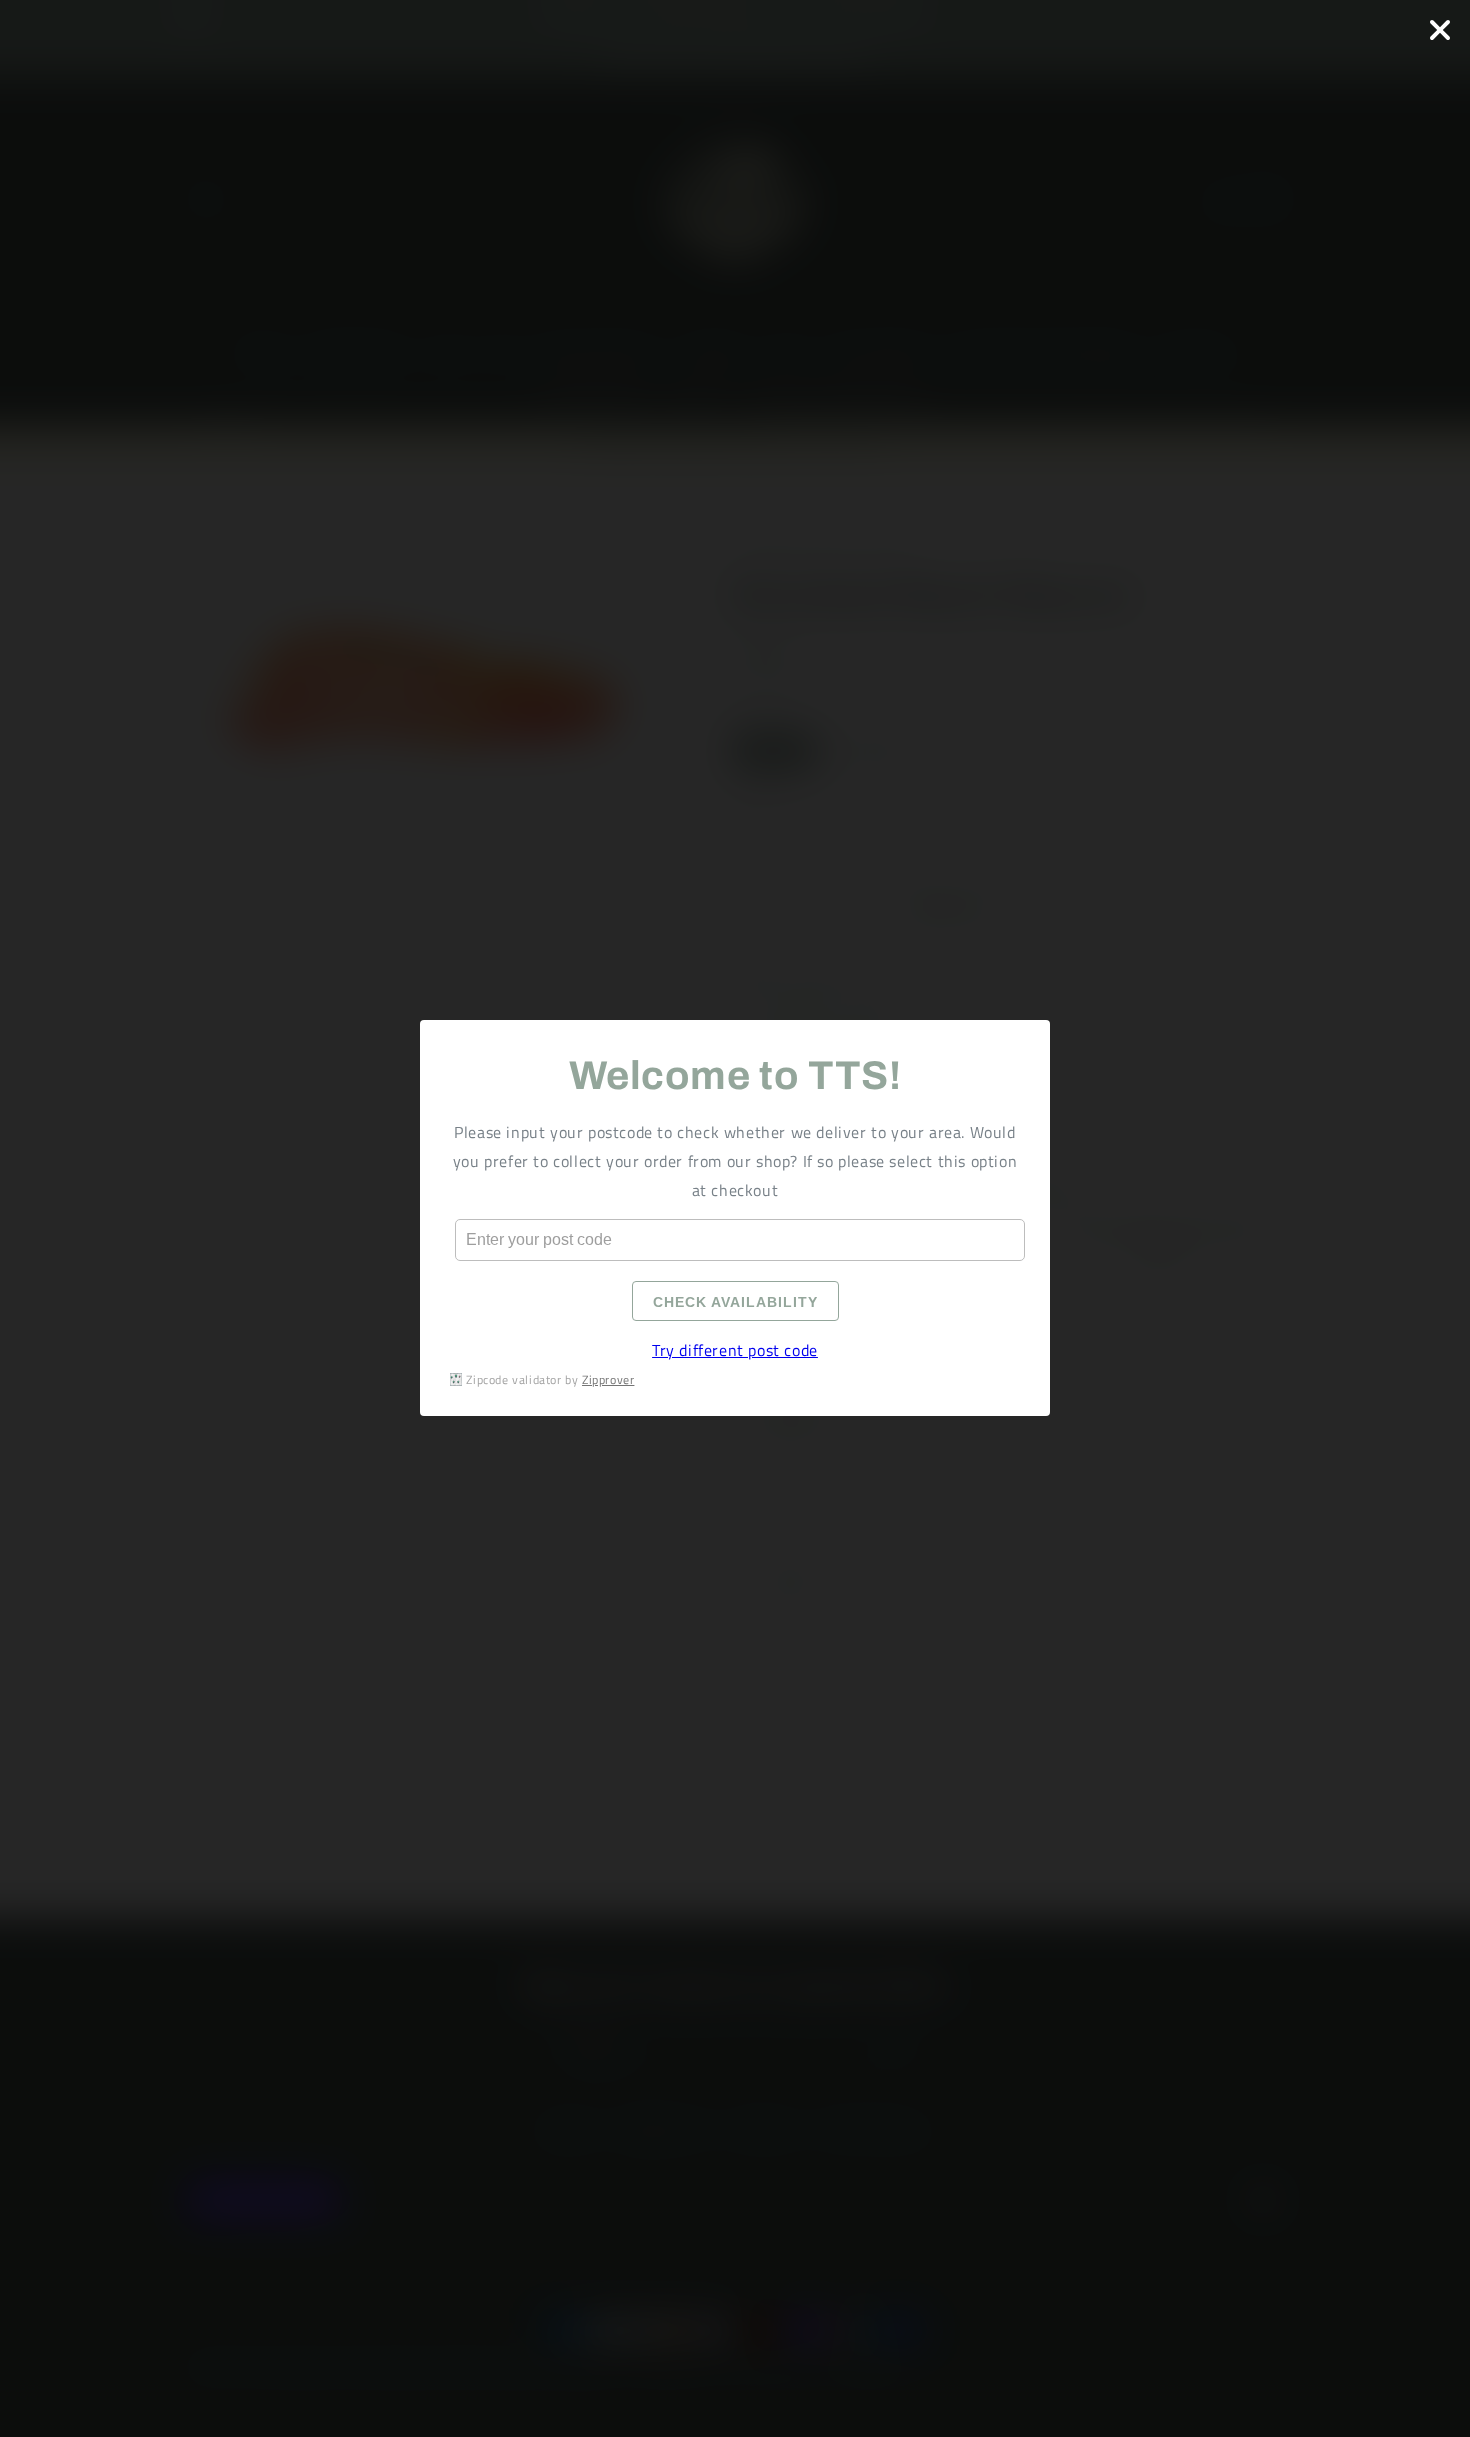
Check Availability (735, 1303)
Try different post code (735, 1351)
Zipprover (608, 1379)
